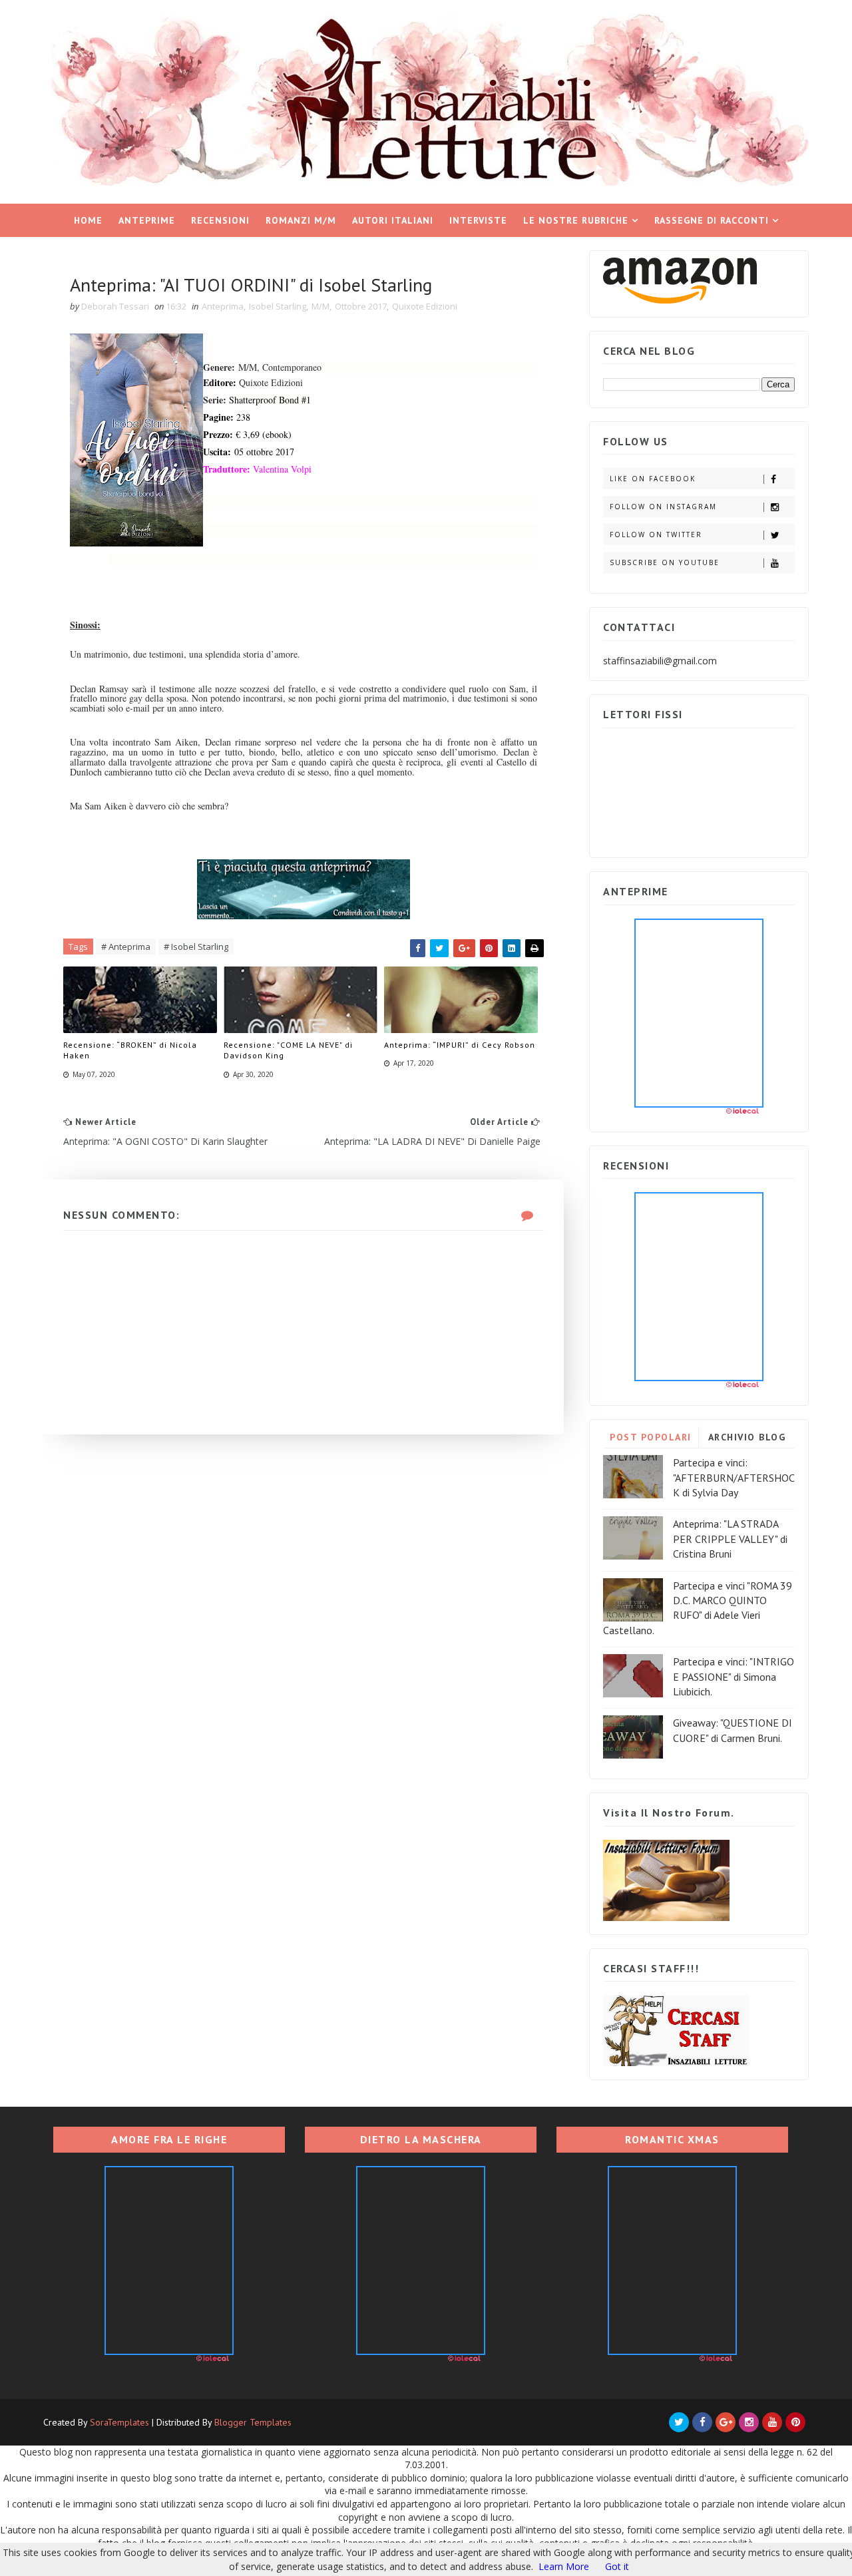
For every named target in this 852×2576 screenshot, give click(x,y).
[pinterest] (795, 2422)
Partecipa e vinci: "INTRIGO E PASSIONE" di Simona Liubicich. (734, 1676)
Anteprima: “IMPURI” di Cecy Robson (460, 1045)
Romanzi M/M (301, 220)
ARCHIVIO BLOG (747, 1437)
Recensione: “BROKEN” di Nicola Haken (130, 1050)
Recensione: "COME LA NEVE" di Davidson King (288, 1050)
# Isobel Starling (196, 947)
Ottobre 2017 (361, 306)
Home (88, 220)
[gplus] (726, 2422)
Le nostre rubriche (576, 220)
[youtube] (772, 2422)
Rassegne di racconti (712, 220)
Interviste (478, 220)
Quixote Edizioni (425, 306)
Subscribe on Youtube (665, 562)
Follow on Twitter (656, 535)
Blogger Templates (253, 2422)
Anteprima (223, 306)
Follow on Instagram (663, 507)
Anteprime (147, 220)
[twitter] (679, 2422)
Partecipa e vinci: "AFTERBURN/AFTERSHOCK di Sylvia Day (734, 1477)
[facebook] (702, 2422)
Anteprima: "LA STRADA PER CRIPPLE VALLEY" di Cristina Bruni (730, 1539)
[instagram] (749, 2422)
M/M (320, 306)
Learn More (564, 2566)
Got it (617, 2566)
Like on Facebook (653, 479)
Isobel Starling (278, 306)
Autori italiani (393, 220)
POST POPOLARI (651, 1437)
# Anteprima (126, 947)
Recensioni (220, 220)
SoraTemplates (119, 2422)
